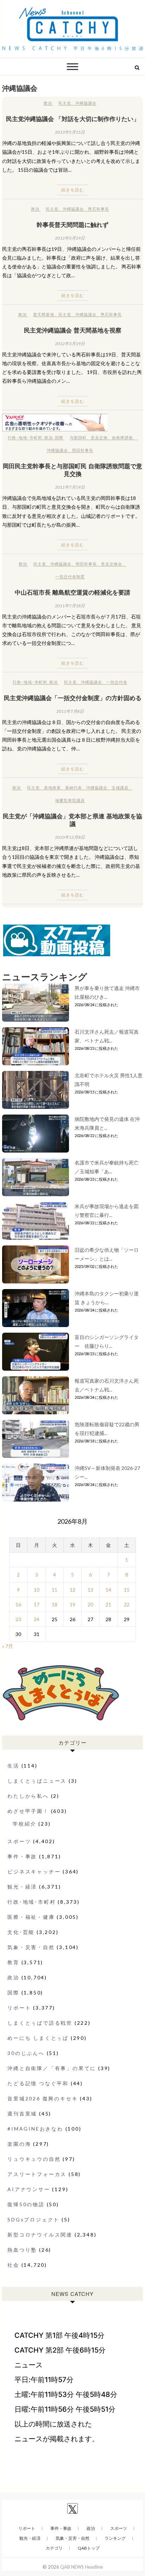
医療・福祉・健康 (31, 1917)
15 (127, 1590)
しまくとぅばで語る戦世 (40, 2023)
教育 (13, 1962)
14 (108, 1590)
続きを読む (73, 190)
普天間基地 (44, 314)
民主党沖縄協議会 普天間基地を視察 (73, 330)
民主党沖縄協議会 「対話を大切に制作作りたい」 (73, 119)
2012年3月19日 (70, 238)
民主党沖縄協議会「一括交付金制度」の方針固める (73, 698)
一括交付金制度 (70, 576)
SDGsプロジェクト (33, 2219)
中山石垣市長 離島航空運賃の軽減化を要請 (72, 592)
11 (55, 1590)
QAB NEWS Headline (81, 2567)
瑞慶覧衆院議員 (70, 800)
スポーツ (19, 1841)
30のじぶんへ (26, 2053)
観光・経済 (22, 1887)
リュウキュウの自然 (34, 2159)
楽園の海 (19, 2144)
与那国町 (78, 437)
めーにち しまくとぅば (38, 2038)
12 (72, 1590)
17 (37, 1604)
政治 (48, 103)
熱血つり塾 (22, 2250)
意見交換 (99, 437)
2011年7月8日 (70, 711)
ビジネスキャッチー (34, 1871)
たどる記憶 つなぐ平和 (38, 2083)
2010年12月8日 (70, 837)
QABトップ (89, 2548)
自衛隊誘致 (122, 437)
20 (90, 1604)
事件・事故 (22, 1856)
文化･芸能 (21, 1932)
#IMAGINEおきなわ (35, 2129)
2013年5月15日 (70, 132)
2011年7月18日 (70, 606)
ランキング (115, 2538)
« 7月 (8, 1646)
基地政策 (52, 788)
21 (108, 1604)
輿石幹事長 (99, 209)
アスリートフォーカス (37, 2174)
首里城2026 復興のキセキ (43, 2098)
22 (127, 1604)
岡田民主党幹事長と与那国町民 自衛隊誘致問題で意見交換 (72, 470)
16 (18, 1604)
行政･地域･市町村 (25, 437)
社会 (13, 2265)
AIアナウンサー (29, 2189)
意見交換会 (112, 564)
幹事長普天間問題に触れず (72, 224)
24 (37, 1619)
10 (37, 1590)
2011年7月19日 (70, 487)
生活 (13, 1766)
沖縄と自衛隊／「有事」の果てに (52, 2068)
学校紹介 (24, 1824)
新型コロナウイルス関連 (40, 2235)
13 (90, 1590)
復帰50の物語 (26, 2204)
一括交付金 (117, 682)
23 (18, 1619)
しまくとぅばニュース (37, 1781)
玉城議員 (120, 788)
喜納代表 (74, 788)
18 (55, 1604)
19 (72, 1604)
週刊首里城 (22, 2114)
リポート (19, 2008)
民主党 (65, 103)
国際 (59, 437)
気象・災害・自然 (31, 1947)
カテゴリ (54, 2548)
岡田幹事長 (83, 450)
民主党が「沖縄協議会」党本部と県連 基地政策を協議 (72, 820)
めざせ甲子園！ (28, 1811)
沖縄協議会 (86, 103)
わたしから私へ (28, 1796)
